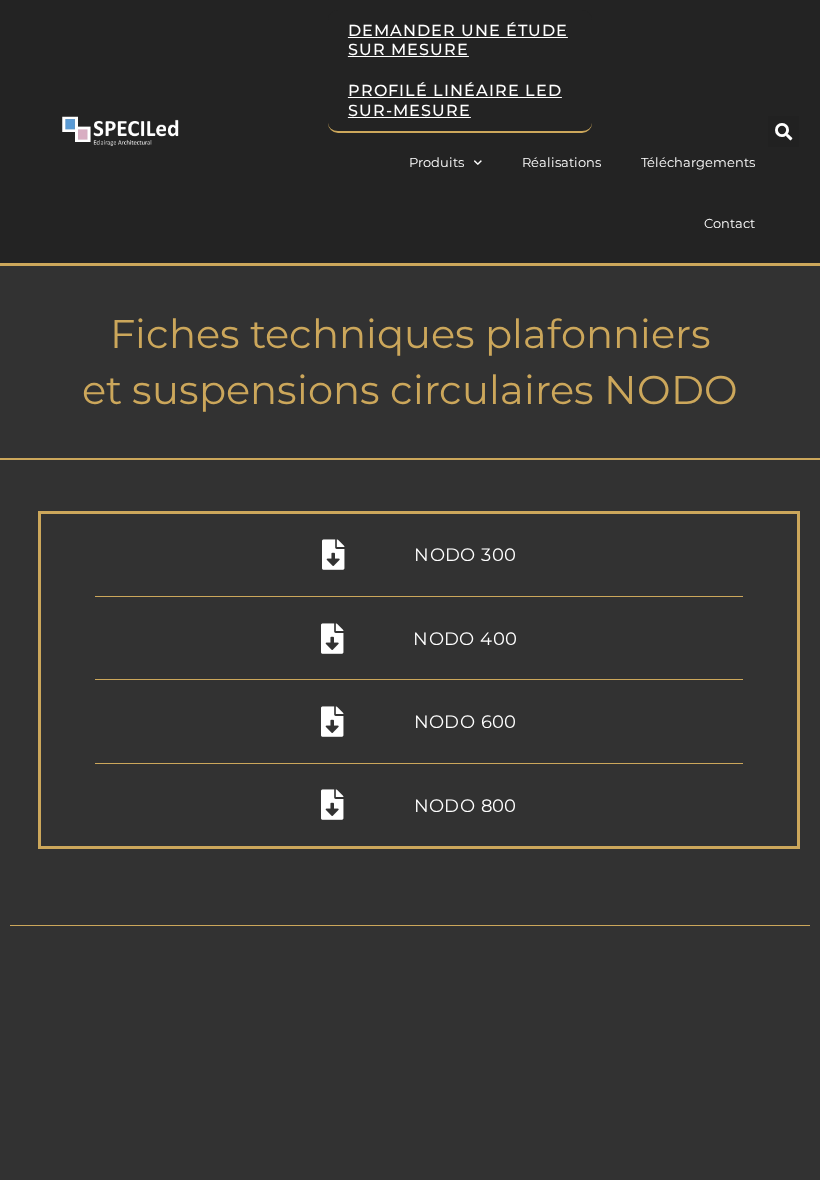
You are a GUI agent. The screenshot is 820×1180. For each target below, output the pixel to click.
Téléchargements (698, 162)
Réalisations (561, 162)
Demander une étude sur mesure (458, 40)
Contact (729, 223)
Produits (436, 162)
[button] (783, 131)
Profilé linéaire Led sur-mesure (455, 100)
